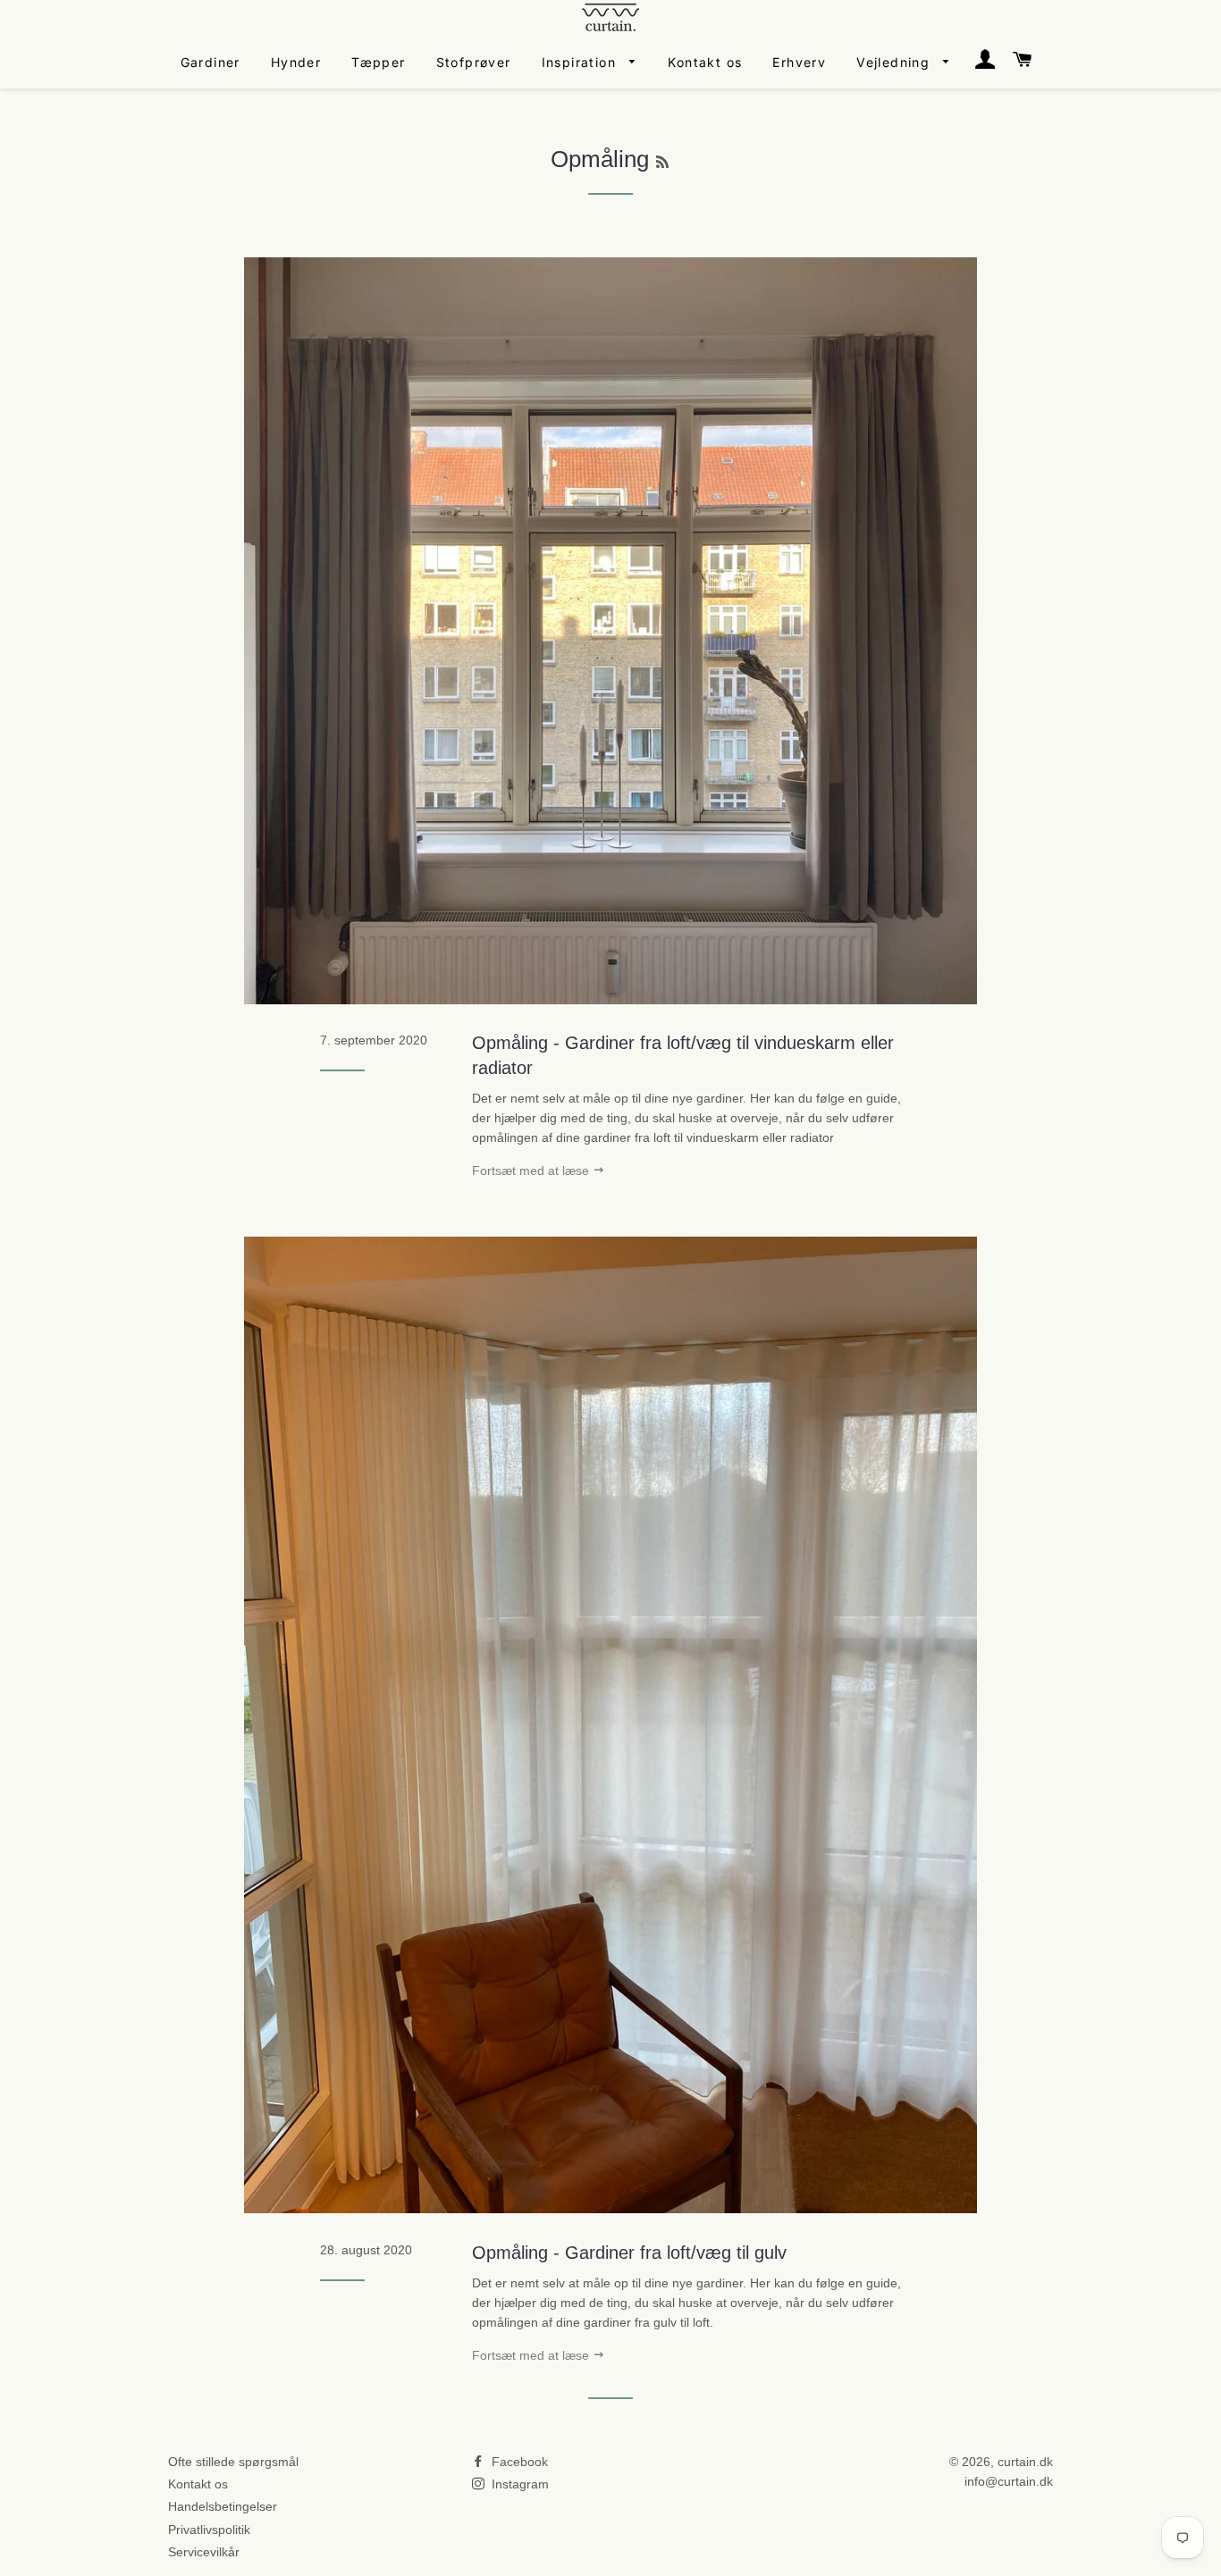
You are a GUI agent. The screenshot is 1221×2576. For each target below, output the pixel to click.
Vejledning (895, 62)
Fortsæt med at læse (532, 1171)
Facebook (518, 2462)
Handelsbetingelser (223, 2506)
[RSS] (662, 162)
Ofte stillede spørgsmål (233, 2462)
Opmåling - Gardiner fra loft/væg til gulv (629, 2253)
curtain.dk (1025, 2462)
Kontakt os (705, 62)
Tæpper (378, 62)
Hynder (296, 62)
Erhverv (799, 62)
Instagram (518, 2484)
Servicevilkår (204, 2552)
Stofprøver (474, 62)
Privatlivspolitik (209, 2530)
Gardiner (211, 62)
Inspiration (581, 62)
